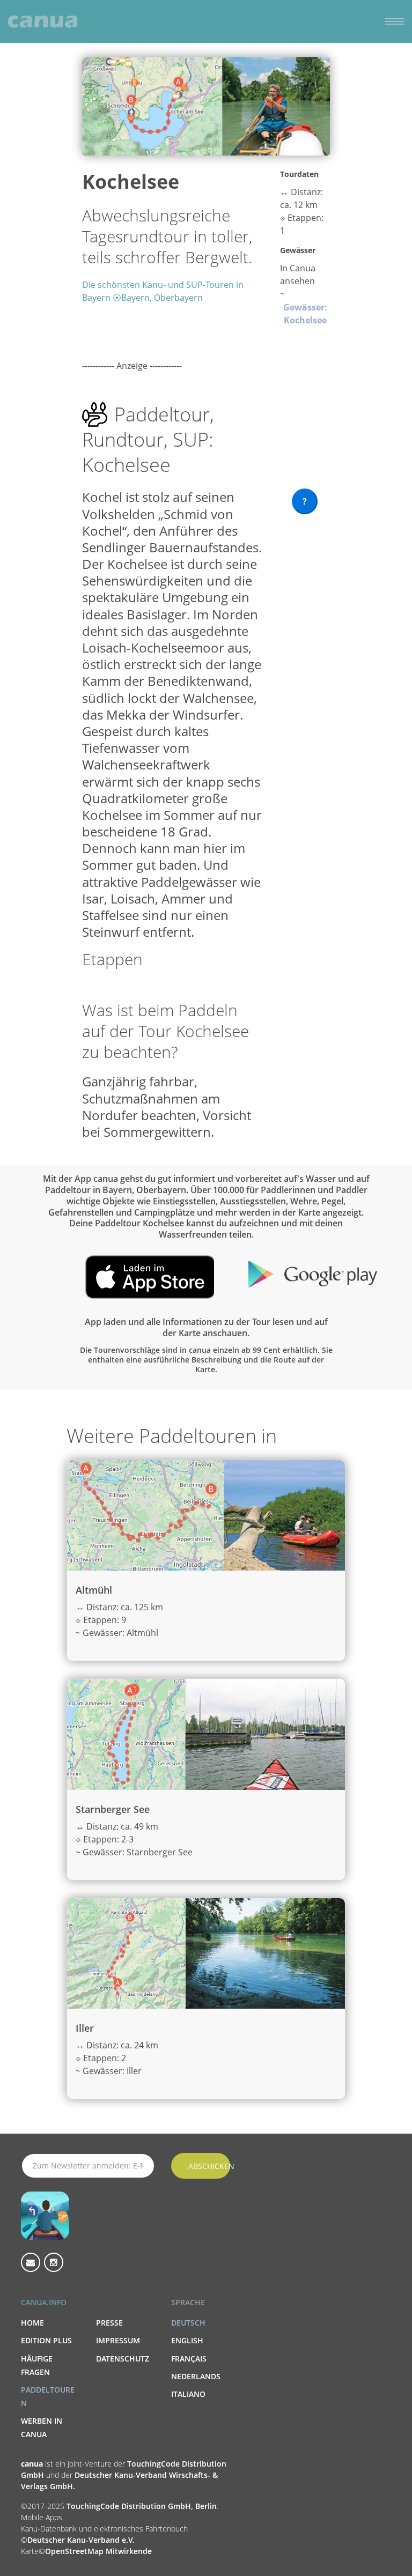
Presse (109, 2323)
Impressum (118, 2340)
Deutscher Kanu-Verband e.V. (81, 2540)
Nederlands (196, 2376)
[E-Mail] (31, 2262)
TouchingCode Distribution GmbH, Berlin (142, 2506)
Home (32, 2323)
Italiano (188, 2394)
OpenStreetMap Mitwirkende (98, 2551)
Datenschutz (123, 2359)
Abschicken (209, 2166)
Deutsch (188, 2323)
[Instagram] (54, 2262)
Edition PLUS (46, 2340)
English (187, 2340)
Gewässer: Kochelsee (305, 314)
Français (189, 2359)
